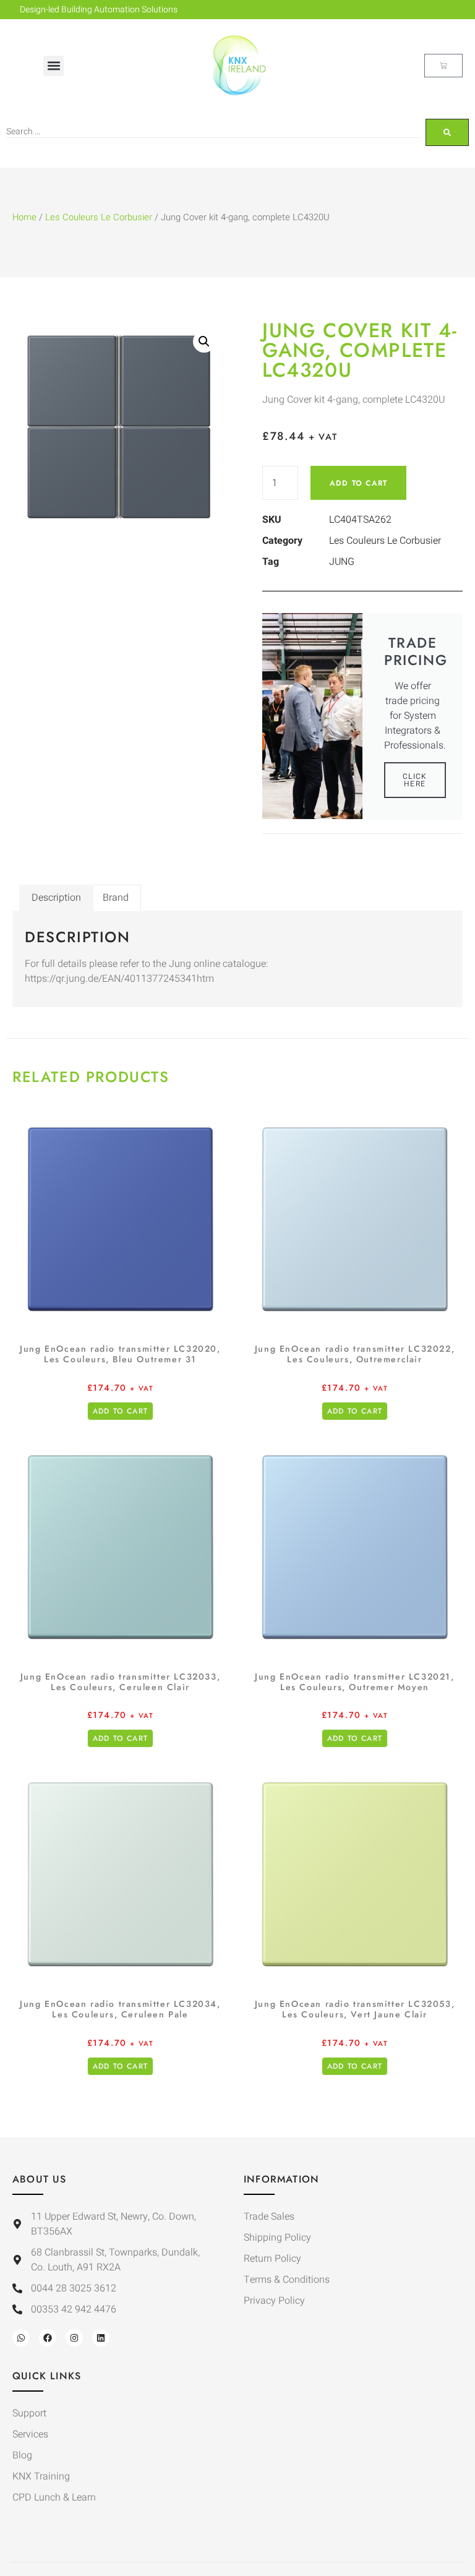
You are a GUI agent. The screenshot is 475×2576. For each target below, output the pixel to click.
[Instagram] (74, 2338)
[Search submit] (447, 132)
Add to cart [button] (120, 1411)
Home (24, 217)
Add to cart (358, 483)
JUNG (342, 562)
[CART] (443, 66)
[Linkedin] (101, 2338)
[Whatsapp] (21, 2338)
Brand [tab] (116, 898)
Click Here (415, 780)
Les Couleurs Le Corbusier (99, 217)
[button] (53, 66)
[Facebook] (48, 2338)
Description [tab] (56, 898)
